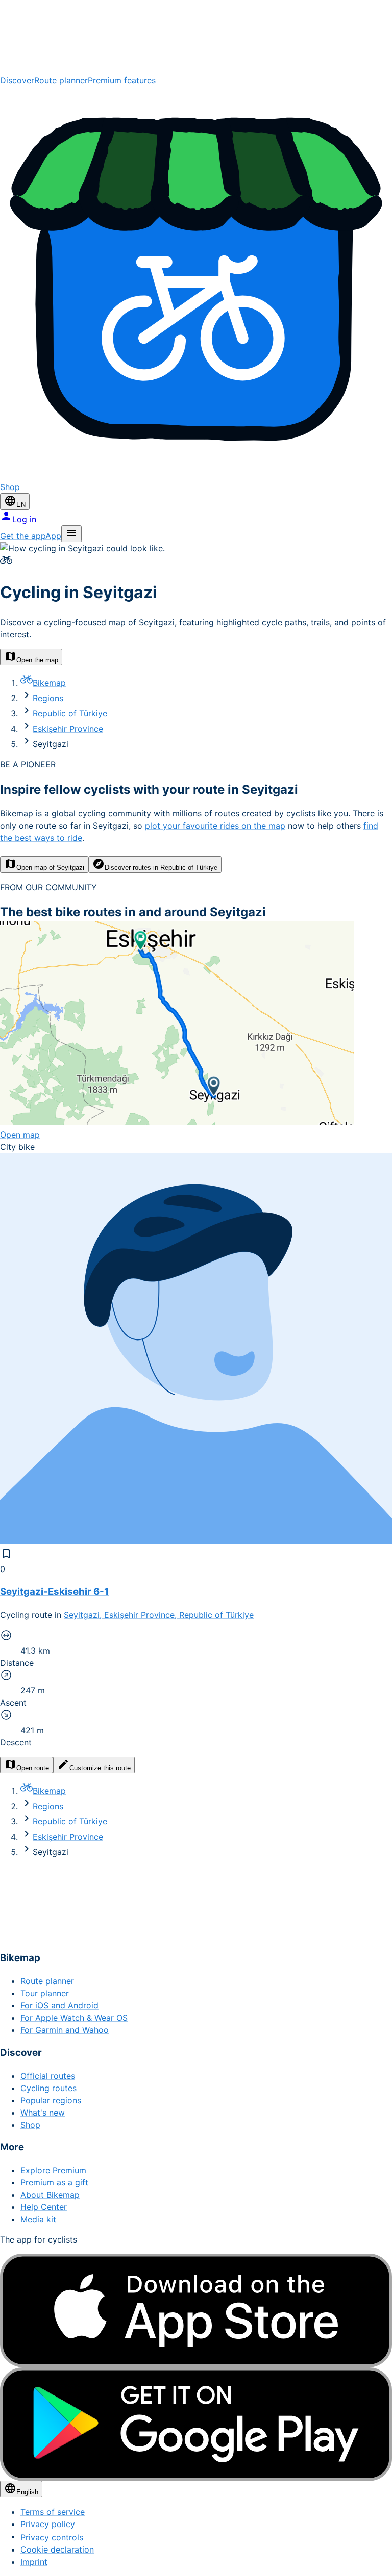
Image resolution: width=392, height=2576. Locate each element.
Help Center (44, 2207)
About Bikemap (50, 2195)
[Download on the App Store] (196, 2311)
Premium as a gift (54, 2182)
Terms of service (53, 2512)
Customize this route (100, 1768)
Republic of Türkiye (70, 713)
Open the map (37, 660)
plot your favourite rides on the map (215, 826)
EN (21, 505)
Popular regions (51, 2100)
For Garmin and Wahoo (65, 2030)
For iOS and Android (59, 2005)
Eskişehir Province (68, 729)
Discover (17, 80)
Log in (24, 519)
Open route (33, 1768)
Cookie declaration (57, 2549)
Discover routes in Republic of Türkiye (161, 868)
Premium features (122, 80)
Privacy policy (48, 2524)
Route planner (61, 80)
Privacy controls (52, 2537)
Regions (48, 698)
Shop (30, 2125)
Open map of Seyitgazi (50, 868)
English (27, 2492)
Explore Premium (53, 2170)
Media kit (38, 2219)
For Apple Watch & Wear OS (74, 2018)
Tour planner (45, 1993)
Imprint (34, 2562)
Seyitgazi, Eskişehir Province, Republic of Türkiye (159, 1615)
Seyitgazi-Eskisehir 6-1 (54, 1592)
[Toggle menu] (71, 534)
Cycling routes (48, 2088)
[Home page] (196, 37)
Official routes (48, 2076)
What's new (43, 2113)
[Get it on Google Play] (196, 2424)
